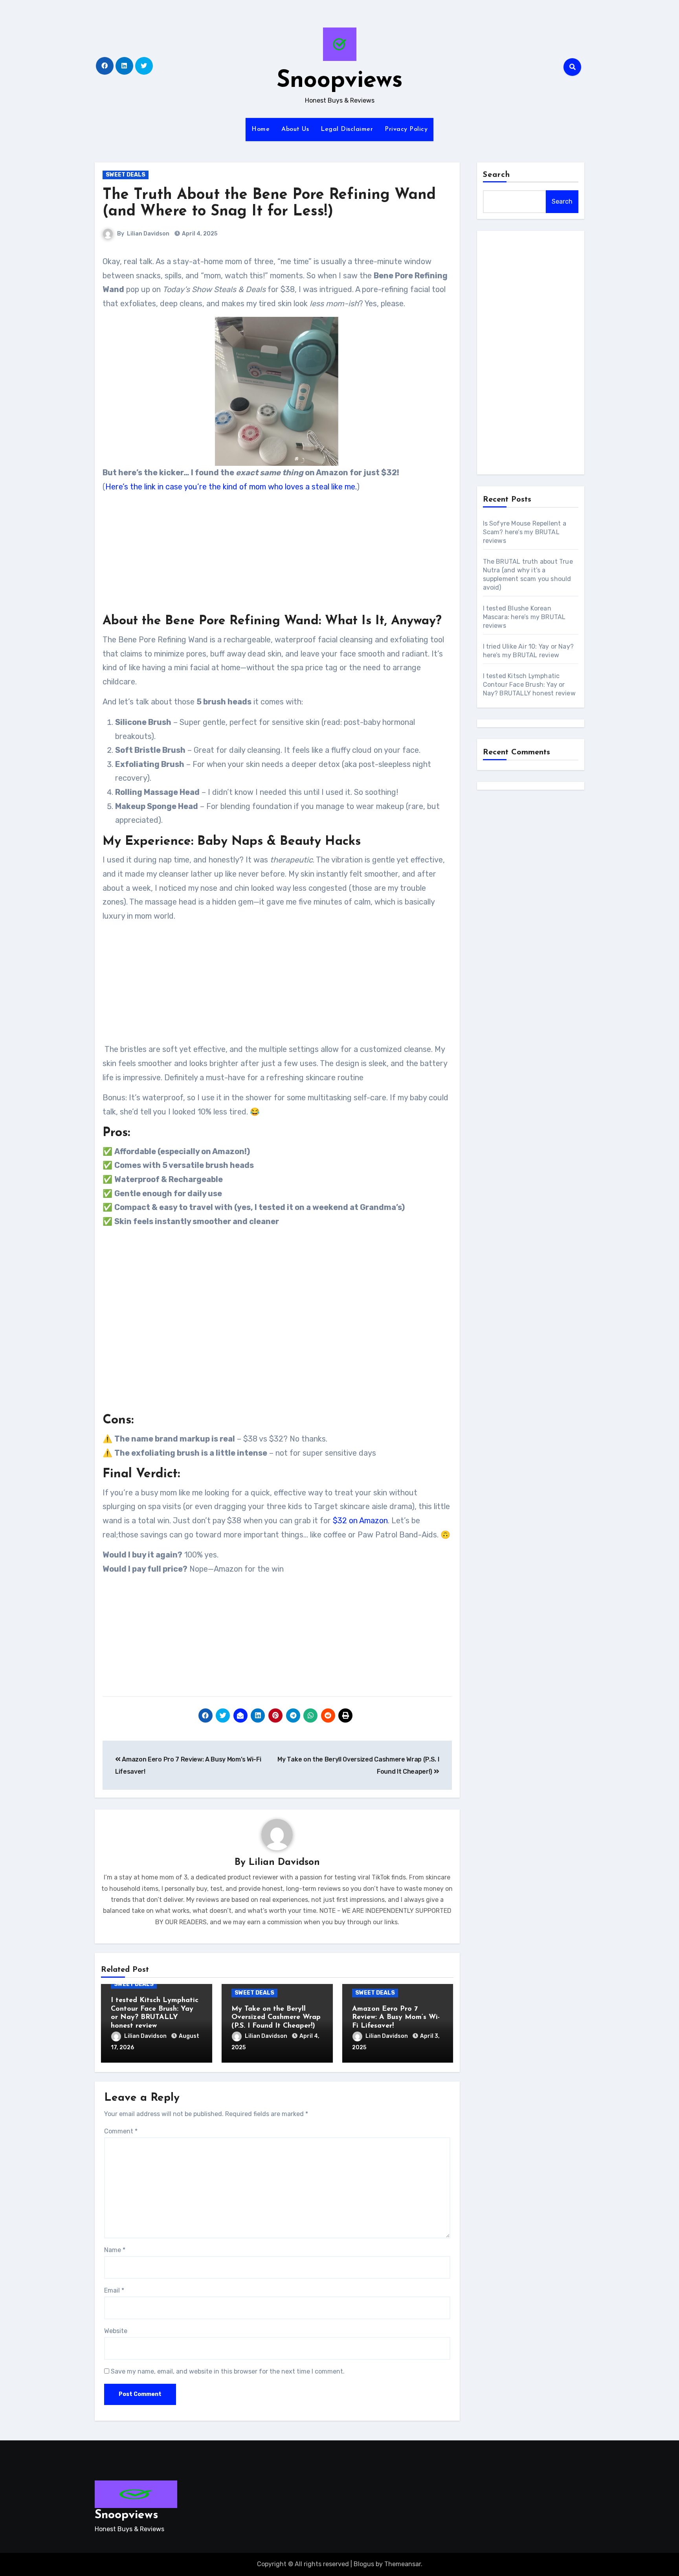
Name (115, 2250)
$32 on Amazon (360, 1521)
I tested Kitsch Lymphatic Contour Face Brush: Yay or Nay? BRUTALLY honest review (529, 685)
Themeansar (403, 2564)
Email (114, 2290)
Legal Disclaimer (347, 129)
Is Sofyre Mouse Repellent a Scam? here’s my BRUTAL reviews (525, 532)
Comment (121, 2131)
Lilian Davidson (148, 234)
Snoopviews (340, 81)
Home (261, 129)
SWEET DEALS (126, 175)
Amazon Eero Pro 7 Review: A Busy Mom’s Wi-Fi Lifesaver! (396, 2018)
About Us (295, 129)
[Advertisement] (278, 555)
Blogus (364, 2564)
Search (497, 175)
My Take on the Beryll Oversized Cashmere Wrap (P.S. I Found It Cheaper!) (276, 2018)
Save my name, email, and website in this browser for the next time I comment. (228, 2371)
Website (116, 2331)
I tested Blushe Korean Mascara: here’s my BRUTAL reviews (524, 617)
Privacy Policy (406, 129)
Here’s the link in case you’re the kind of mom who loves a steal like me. (231, 487)
